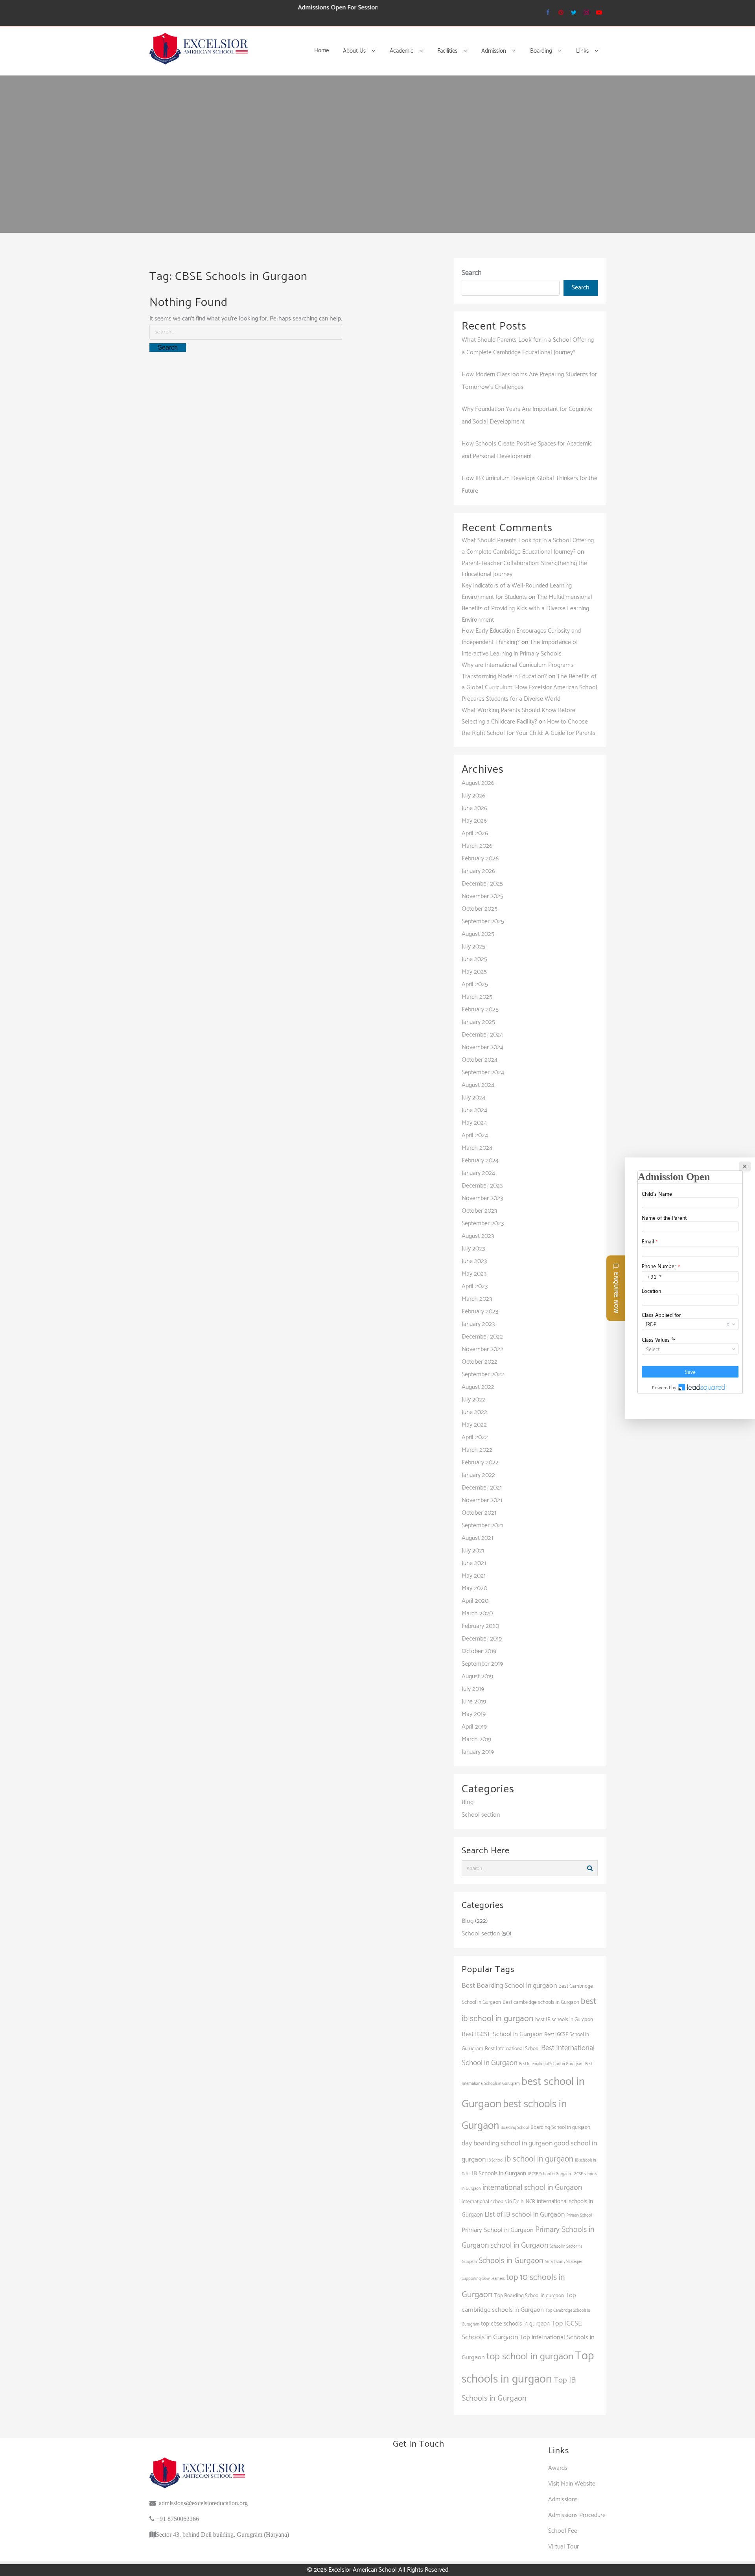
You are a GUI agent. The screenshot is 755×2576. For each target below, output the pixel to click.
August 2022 (478, 1387)
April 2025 (475, 984)
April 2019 (474, 1727)
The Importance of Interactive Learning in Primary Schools (520, 648)
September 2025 (483, 922)
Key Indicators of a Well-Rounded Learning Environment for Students (517, 591)
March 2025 (477, 997)
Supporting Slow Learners (483, 2279)
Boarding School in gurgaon (560, 2127)
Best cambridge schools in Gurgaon (541, 2002)
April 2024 (475, 1135)
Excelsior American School (363, 2570)
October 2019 (479, 1651)
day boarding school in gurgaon (507, 2143)
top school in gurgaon (530, 2357)
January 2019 (478, 1752)
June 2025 (474, 959)
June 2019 (474, 1702)
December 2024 (482, 1035)
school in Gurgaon (519, 2245)
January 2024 (478, 1173)
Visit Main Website (572, 2484)
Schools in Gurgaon (511, 2261)
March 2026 (477, 846)
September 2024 (483, 1073)
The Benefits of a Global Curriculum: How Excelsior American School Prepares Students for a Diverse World (529, 688)
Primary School (579, 2215)
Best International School (512, 2049)
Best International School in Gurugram (551, 2064)
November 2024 (482, 1047)
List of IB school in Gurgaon (525, 2215)
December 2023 (482, 1186)
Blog (468, 1802)
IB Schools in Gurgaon (499, 2174)
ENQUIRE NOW (616, 1292)
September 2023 (483, 1224)
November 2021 (482, 1500)
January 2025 (478, 1022)
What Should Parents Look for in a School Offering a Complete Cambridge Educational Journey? (528, 546)
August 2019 (477, 1677)
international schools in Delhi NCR (498, 2202)
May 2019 (474, 1714)
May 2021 (474, 1576)
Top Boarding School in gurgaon (529, 2296)
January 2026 (478, 871)
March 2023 (477, 1299)
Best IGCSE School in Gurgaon (502, 2034)
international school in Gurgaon (532, 2188)
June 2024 (474, 1110)
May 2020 (474, 1588)
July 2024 (473, 1098)
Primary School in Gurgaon (498, 2230)
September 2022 (483, 1375)
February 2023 (480, 1312)
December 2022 (482, 1337)
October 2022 (480, 1362)
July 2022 (473, 1400)
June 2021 (474, 1563)
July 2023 (473, 1249)
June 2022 (474, 1412)
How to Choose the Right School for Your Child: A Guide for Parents (528, 727)
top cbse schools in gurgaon (515, 2324)
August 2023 (478, 1236)
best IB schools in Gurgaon (564, 2020)
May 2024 (474, 1123)
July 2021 (473, 1551)
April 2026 (475, 833)
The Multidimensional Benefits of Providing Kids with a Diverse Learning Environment (527, 609)
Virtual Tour (563, 2547)
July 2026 (473, 796)
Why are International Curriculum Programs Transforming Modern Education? (517, 671)
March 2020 (477, 1614)
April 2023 (475, 1286)
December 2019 (482, 1639)
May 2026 (474, 821)
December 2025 (482, 884)
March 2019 (476, 1739)
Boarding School (515, 2128)
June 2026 (474, 808)
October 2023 (479, 1211)
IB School (495, 2160)
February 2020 (480, 1626)
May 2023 (474, 1274)
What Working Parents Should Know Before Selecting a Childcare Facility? (518, 716)
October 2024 (480, 1060)
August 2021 (477, 1538)
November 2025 (482, 896)
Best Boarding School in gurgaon (509, 1986)
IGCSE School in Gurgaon (549, 2174)
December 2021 (482, 1488)
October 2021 (479, 1513)
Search (472, 273)
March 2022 (477, 1450)
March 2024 (477, 1148)
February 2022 (480, 1463)
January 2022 (478, 1475)
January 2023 (478, 1324)
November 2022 (482, 1349)
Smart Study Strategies (564, 2262)
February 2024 (480, 1161)
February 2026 (480, 859)
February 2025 (480, 1010)
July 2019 (473, 1689)
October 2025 (480, 909)
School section (481, 1815)
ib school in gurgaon (539, 2159)
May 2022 (474, 1425)
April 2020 (475, 1601)
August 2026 (478, 783)
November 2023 (482, 1198)
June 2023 (474, 1261)
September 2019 (482, 1664)
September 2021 (482, 1526)
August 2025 (478, 934)
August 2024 (478, 1085)
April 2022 (475, 1437)
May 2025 (474, 972)
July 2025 (473, 947)
